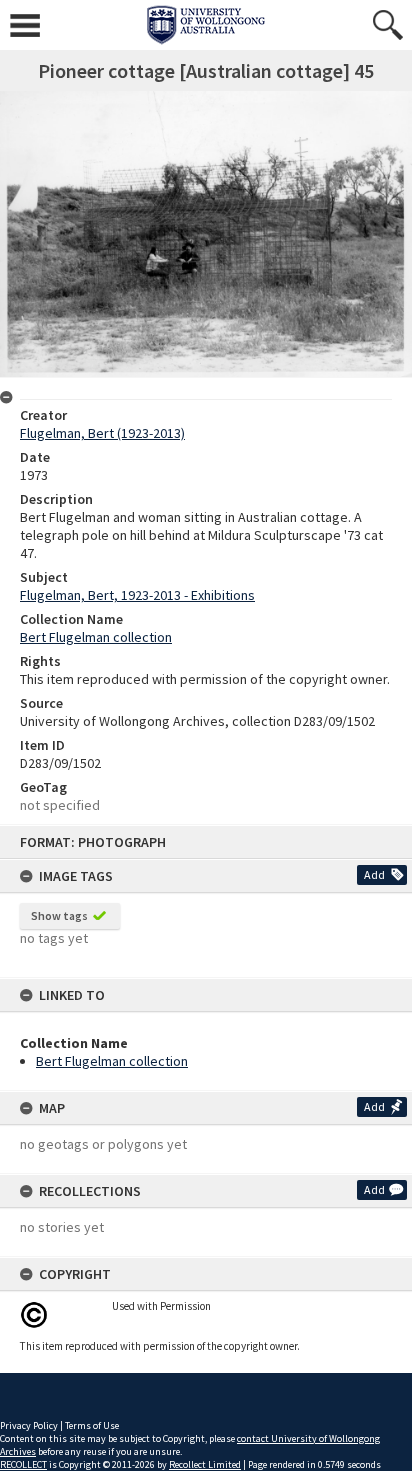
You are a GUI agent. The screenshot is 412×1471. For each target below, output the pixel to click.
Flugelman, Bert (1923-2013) (102, 433)
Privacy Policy (29, 1425)
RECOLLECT (23, 1464)
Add (374, 874)
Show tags (59, 915)
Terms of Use (92, 1425)
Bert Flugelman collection (112, 1061)
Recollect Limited (205, 1464)
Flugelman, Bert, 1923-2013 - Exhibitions (137, 595)
